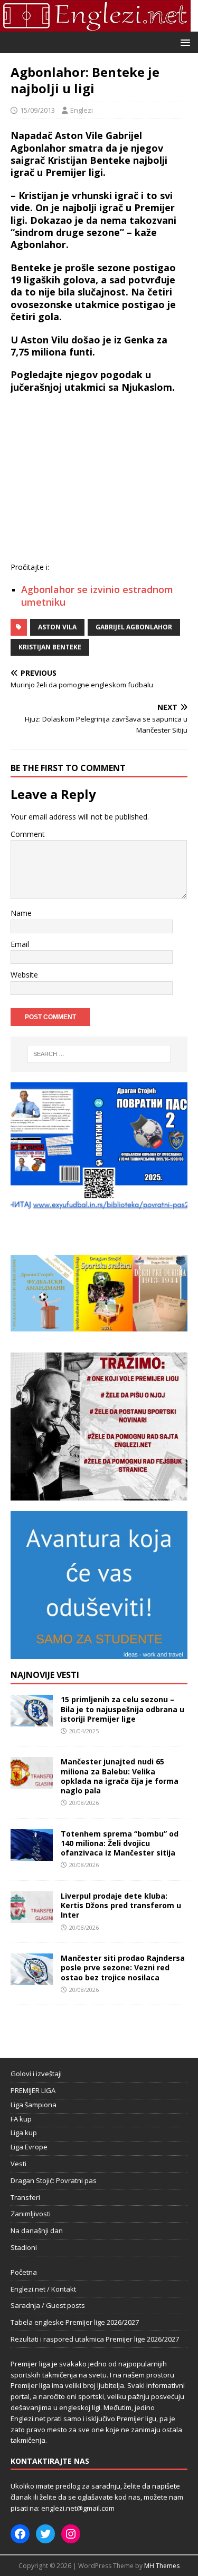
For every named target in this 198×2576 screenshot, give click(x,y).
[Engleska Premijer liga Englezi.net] (95, 26)
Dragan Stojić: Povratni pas (54, 2180)
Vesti (18, 2164)
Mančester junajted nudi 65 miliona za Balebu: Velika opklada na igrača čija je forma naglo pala (120, 1776)
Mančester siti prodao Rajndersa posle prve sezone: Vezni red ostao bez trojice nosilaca (123, 1967)
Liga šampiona (34, 2105)
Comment (28, 834)
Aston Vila (57, 627)
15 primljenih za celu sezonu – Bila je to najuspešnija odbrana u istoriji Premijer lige (122, 1709)
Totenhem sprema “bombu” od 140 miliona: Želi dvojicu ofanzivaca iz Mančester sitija (120, 1843)
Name (21, 913)
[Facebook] (20, 2534)
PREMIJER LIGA (33, 2090)
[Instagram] (71, 2534)
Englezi (82, 110)
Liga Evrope (29, 2147)
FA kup (21, 2119)
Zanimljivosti (31, 2214)
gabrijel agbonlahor (134, 627)
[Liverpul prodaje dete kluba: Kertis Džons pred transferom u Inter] (32, 1917)
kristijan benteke (50, 647)
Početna (24, 2272)
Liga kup (24, 2133)
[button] (183, 42)
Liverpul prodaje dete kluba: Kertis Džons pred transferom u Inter (121, 1905)
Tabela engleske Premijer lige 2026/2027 (75, 2322)
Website (24, 975)
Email (20, 944)
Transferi (25, 2197)
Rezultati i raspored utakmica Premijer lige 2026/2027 (95, 2339)
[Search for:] (99, 1054)
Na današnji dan (37, 2230)
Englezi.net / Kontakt (43, 2289)
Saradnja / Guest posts (48, 2305)
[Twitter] (45, 2534)
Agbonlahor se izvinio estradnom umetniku (97, 595)
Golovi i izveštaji (36, 2074)
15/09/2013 (37, 110)
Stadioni (24, 2247)
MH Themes (162, 2566)
